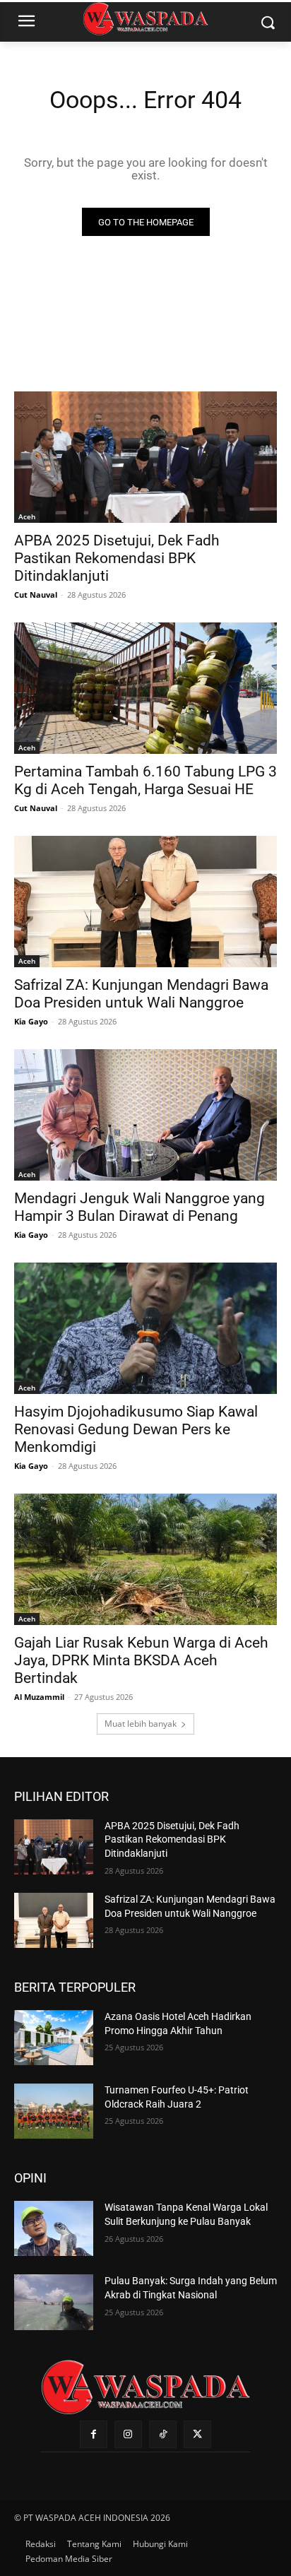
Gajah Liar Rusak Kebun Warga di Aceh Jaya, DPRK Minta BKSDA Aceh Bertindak (141, 1660)
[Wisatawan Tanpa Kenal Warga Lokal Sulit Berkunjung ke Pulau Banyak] (54, 2228)
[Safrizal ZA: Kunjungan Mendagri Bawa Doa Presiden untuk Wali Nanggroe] (145, 902)
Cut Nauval (36, 595)
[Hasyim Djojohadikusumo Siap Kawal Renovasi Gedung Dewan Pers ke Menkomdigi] (145, 1328)
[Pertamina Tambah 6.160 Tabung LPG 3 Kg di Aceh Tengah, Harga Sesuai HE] (145, 688)
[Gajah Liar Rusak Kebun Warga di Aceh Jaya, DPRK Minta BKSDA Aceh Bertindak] (145, 1559)
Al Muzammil (39, 1697)
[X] (197, 2434)
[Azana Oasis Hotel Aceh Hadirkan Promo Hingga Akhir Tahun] (54, 2038)
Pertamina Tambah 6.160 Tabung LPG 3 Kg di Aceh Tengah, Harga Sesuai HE (145, 780)
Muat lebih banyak (141, 1724)
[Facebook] (94, 2434)
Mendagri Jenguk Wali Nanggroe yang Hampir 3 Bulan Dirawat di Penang (139, 1207)
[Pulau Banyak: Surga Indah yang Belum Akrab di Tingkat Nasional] (54, 2302)
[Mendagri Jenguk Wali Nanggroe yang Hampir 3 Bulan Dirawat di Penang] (145, 1115)
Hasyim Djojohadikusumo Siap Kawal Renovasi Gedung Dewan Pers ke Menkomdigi (136, 1429)
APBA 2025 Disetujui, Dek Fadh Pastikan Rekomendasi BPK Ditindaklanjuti (117, 558)
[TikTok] (163, 2434)
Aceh (27, 516)
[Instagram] (128, 2434)
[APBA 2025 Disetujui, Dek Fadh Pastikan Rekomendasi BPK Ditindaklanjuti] (145, 457)
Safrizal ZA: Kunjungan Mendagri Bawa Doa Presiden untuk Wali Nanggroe (141, 994)
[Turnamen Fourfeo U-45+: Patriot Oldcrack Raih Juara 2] (54, 2111)
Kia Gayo (31, 1021)
